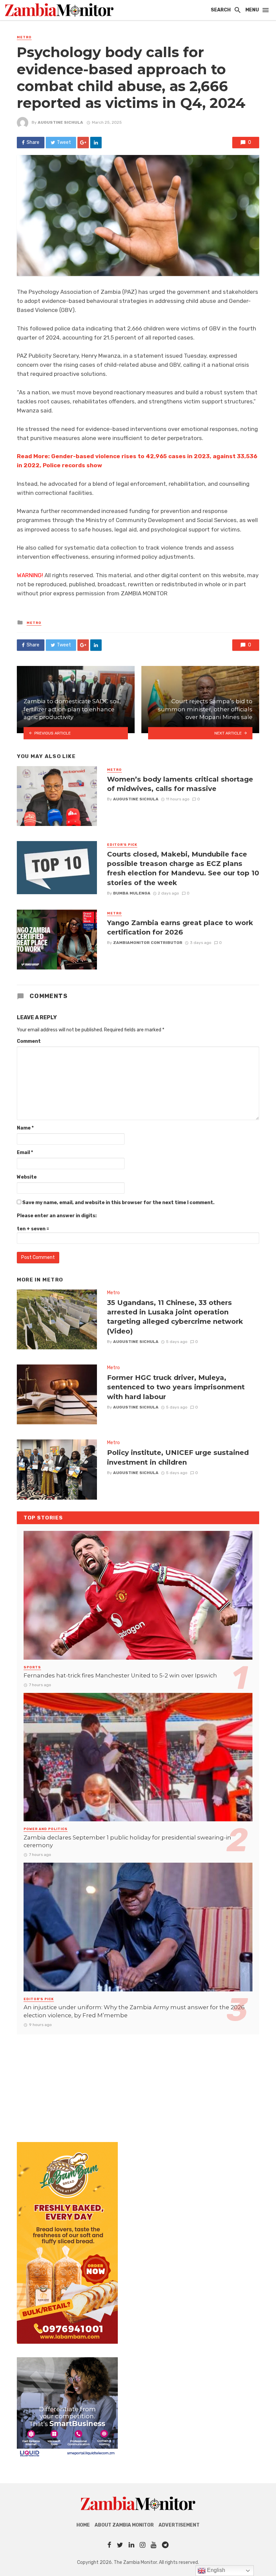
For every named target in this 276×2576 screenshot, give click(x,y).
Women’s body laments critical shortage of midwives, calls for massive (180, 784)
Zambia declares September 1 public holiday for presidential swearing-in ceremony (127, 1841)
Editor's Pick (122, 845)
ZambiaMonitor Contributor (148, 943)
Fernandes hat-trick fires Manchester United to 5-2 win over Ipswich (120, 1675)
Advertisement (179, 2525)
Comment (29, 1041)
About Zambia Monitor (124, 2525)
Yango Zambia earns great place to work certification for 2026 (180, 927)
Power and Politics (46, 1829)
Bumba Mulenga (132, 893)
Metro (24, 37)
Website (27, 1177)
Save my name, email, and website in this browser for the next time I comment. (118, 1203)
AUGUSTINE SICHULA (60, 122)
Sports (32, 1667)
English (215, 2570)
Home (83, 2525)
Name (25, 1128)
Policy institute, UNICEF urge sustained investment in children (178, 1457)
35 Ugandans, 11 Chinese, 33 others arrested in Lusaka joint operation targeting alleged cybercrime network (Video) (175, 1317)
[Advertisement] (138, 2082)
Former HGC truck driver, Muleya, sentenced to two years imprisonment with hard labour (176, 1387)
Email (25, 1153)
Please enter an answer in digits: (57, 1216)
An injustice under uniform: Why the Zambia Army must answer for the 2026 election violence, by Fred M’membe (134, 2011)
